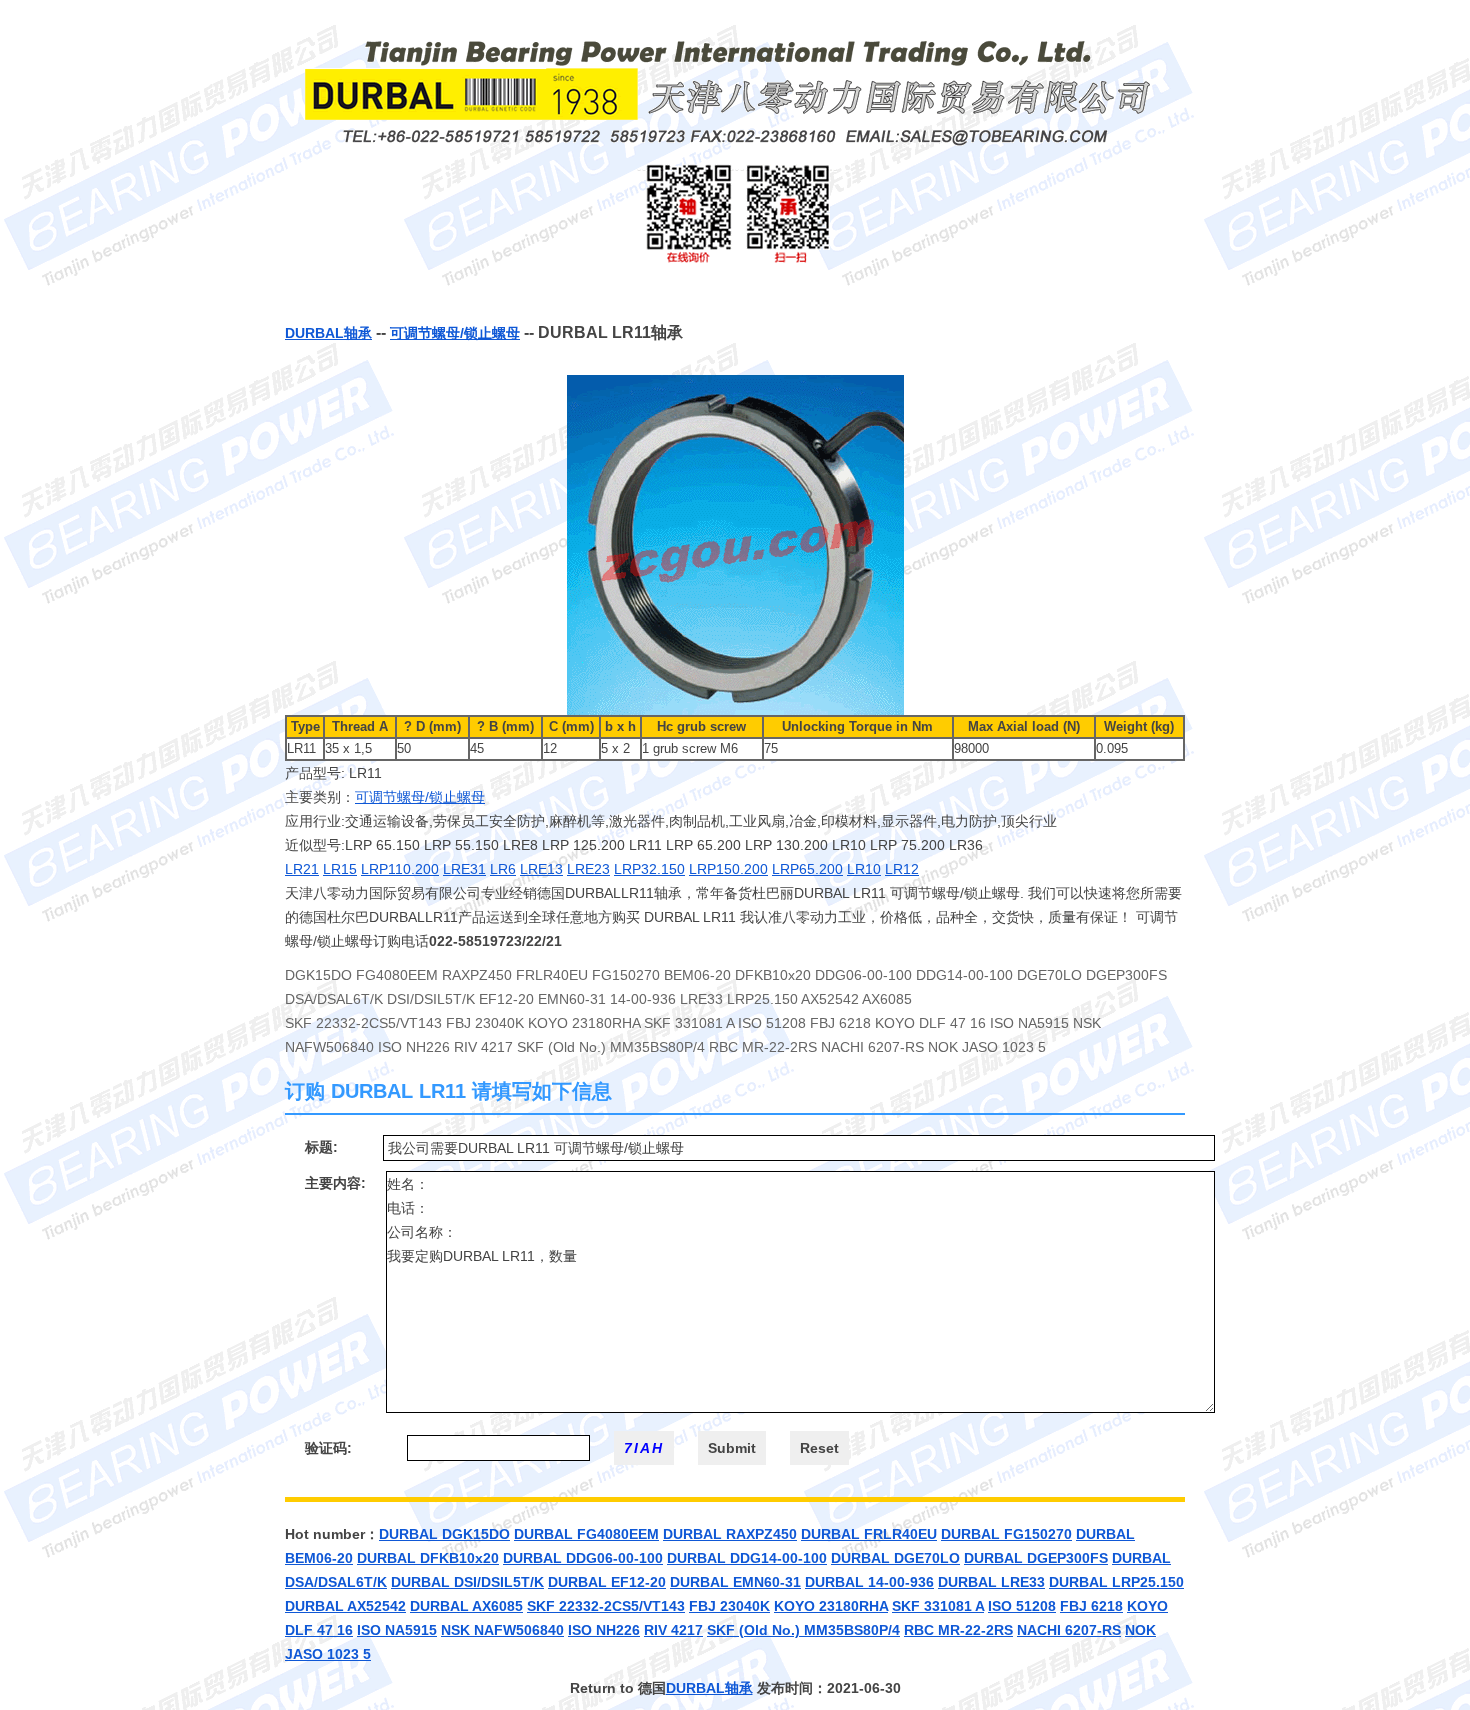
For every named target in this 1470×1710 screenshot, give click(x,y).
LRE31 (464, 869)
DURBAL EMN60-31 (735, 1582)
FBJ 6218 (1091, 1606)
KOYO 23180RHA (831, 1606)
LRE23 (588, 869)
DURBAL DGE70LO (895, 1558)
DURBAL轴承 (328, 333)
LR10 (864, 869)
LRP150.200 (728, 869)
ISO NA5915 (397, 1630)
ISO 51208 (1022, 1606)
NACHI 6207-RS (1069, 1630)
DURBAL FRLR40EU (869, 1534)
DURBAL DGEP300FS (1036, 1558)
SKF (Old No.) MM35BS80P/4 (803, 1630)
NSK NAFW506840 (502, 1630)
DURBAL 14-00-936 (869, 1582)
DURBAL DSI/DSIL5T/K (467, 1582)
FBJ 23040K (729, 1606)
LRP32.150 (649, 869)
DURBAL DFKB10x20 (428, 1558)
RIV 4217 (673, 1630)
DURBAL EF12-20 (607, 1582)
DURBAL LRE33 (991, 1582)
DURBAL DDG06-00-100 (583, 1558)
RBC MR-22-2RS (958, 1630)
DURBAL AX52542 (345, 1606)
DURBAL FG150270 (1006, 1534)
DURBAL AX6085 (466, 1606)
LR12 (902, 869)
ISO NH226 (604, 1630)
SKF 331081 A (938, 1606)
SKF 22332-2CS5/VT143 (606, 1606)
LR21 (302, 869)
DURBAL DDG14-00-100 (747, 1558)
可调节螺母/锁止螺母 (455, 333)
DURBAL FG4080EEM (586, 1534)
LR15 (340, 869)
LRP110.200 (400, 869)
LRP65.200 (807, 869)
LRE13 (541, 869)
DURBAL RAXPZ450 (730, 1534)
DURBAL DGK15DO (444, 1534)
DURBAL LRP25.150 (1116, 1582)
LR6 (503, 869)
